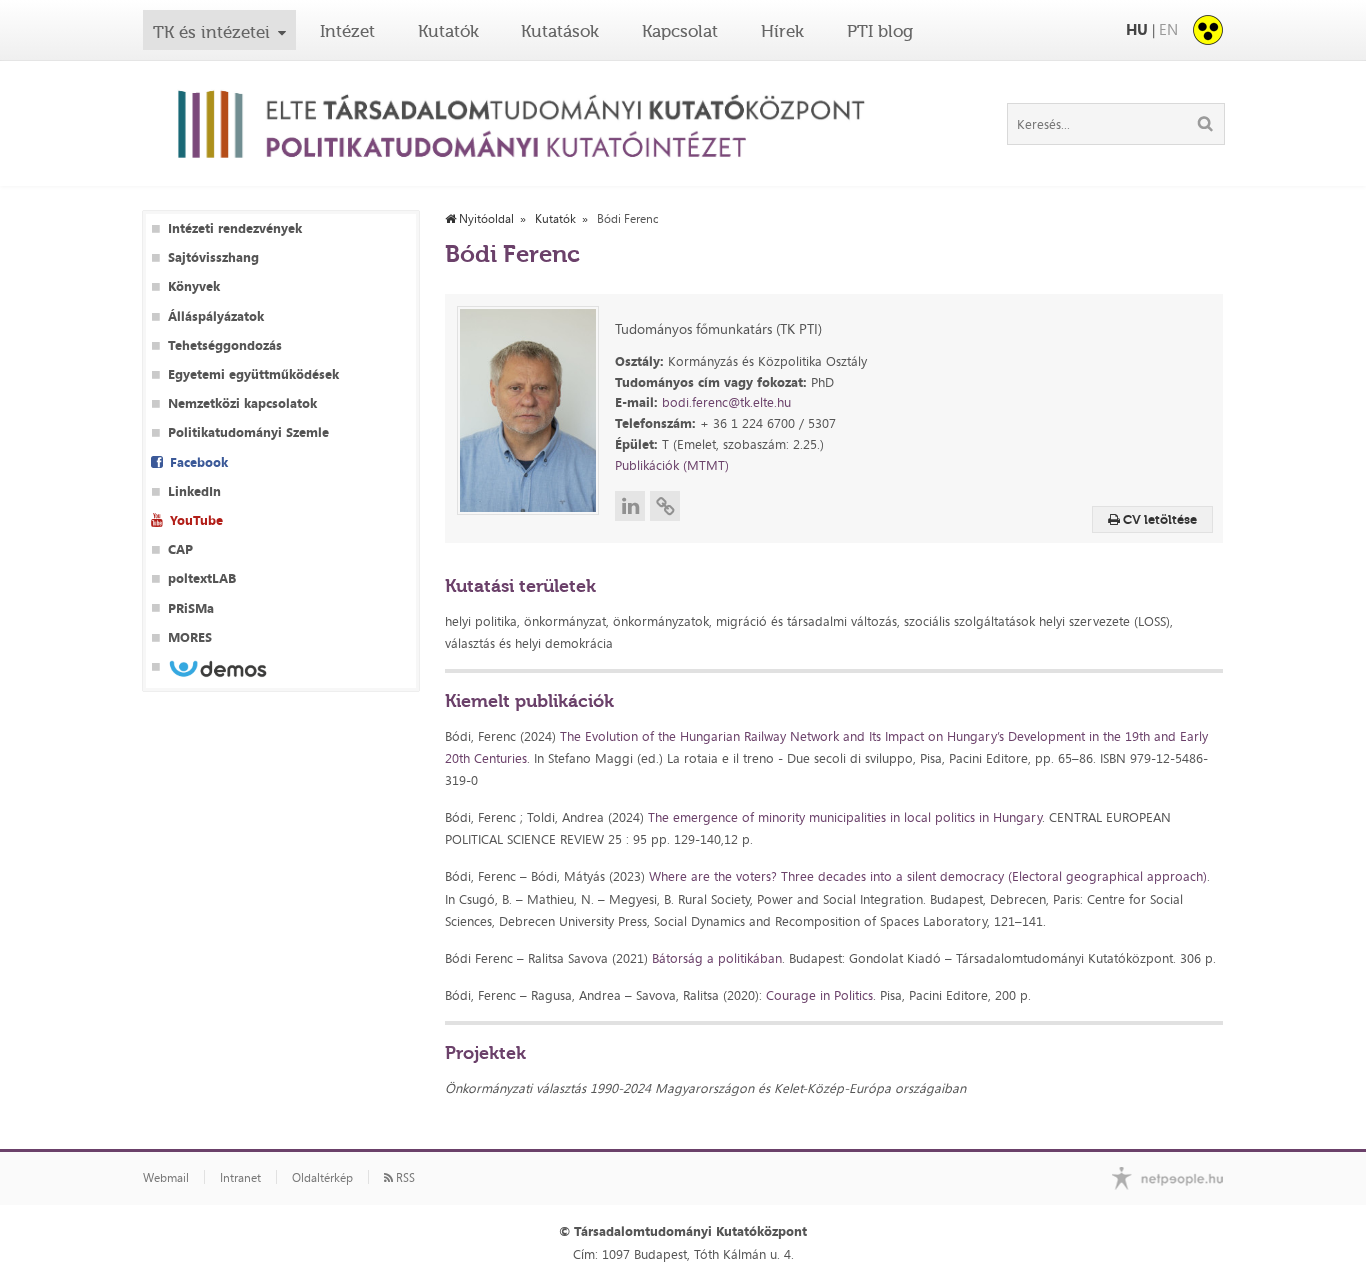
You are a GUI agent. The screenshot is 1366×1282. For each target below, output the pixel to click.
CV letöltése (1158, 519)
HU (1137, 29)
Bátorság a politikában (717, 958)
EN (1168, 29)
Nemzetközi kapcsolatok (242, 403)
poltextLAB (202, 578)
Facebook (199, 462)
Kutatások (560, 31)
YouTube (196, 520)
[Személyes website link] (665, 506)
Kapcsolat (680, 31)
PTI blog (880, 31)
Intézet (347, 31)
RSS (404, 1178)
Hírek (782, 31)
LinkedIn (194, 491)
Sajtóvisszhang (213, 257)
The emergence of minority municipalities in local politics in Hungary (845, 817)
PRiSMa (191, 608)
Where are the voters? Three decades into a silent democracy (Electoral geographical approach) (928, 876)
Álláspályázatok (216, 316)
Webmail (166, 1178)
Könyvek (194, 286)
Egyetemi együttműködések (253, 374)
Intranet (240, 1178)
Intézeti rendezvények (235, 228)
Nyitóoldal (485, 219)
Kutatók (448, 31)
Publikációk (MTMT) (672, 465)
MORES (190, 637)
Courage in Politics (819, 995)
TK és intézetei (211, 32)
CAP (180, 549)
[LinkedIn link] (630, 506)
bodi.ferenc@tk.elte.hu (726, 402)
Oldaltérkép (322, 1178)
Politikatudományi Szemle (248, 432)
